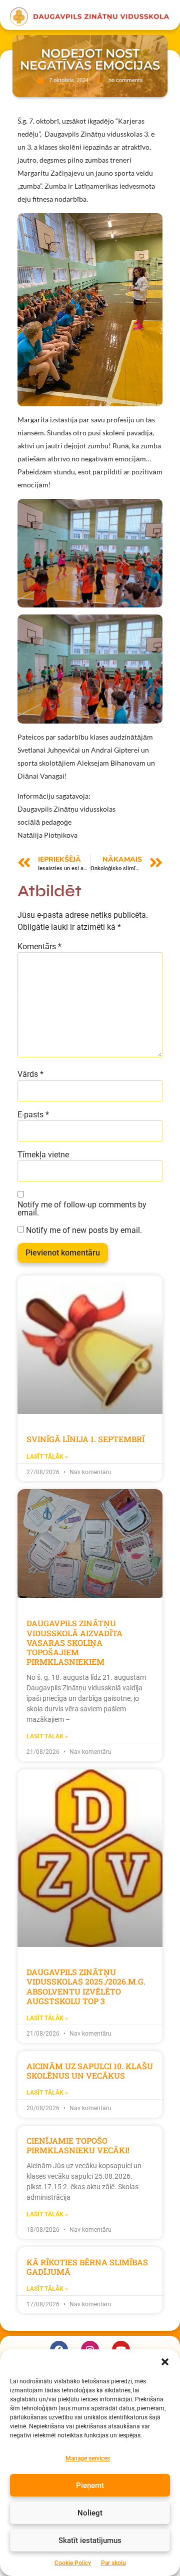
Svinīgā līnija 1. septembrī (85, 1439)
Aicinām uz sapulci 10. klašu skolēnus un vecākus (90, 2071)
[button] (165, 2362)
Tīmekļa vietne (43, 1155)
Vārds (30, 1074)
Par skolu (113, 2563)
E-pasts (33, 1115)
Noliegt (90, 2513)
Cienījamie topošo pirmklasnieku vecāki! (78, 2145)
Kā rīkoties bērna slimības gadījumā (87, 2267)
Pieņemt (90, 2485)
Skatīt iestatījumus (90, 2540)
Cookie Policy (73, 2563)
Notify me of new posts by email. (84, 1230)
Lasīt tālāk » (47, 1457)
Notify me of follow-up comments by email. (82, 1209)
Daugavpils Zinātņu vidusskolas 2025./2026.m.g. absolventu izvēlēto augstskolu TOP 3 (86, 1986)
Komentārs (39, 947)
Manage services (88, 2458)
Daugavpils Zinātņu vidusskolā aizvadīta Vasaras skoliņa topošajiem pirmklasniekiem (74, 1642)
